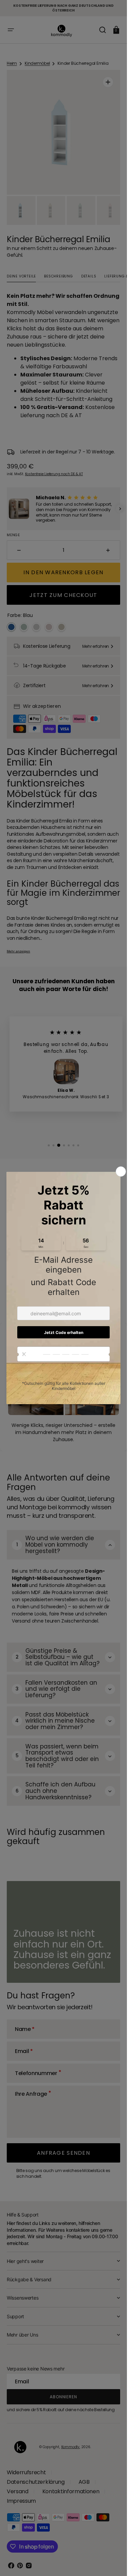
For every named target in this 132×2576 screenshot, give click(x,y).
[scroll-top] (113, 2562)
